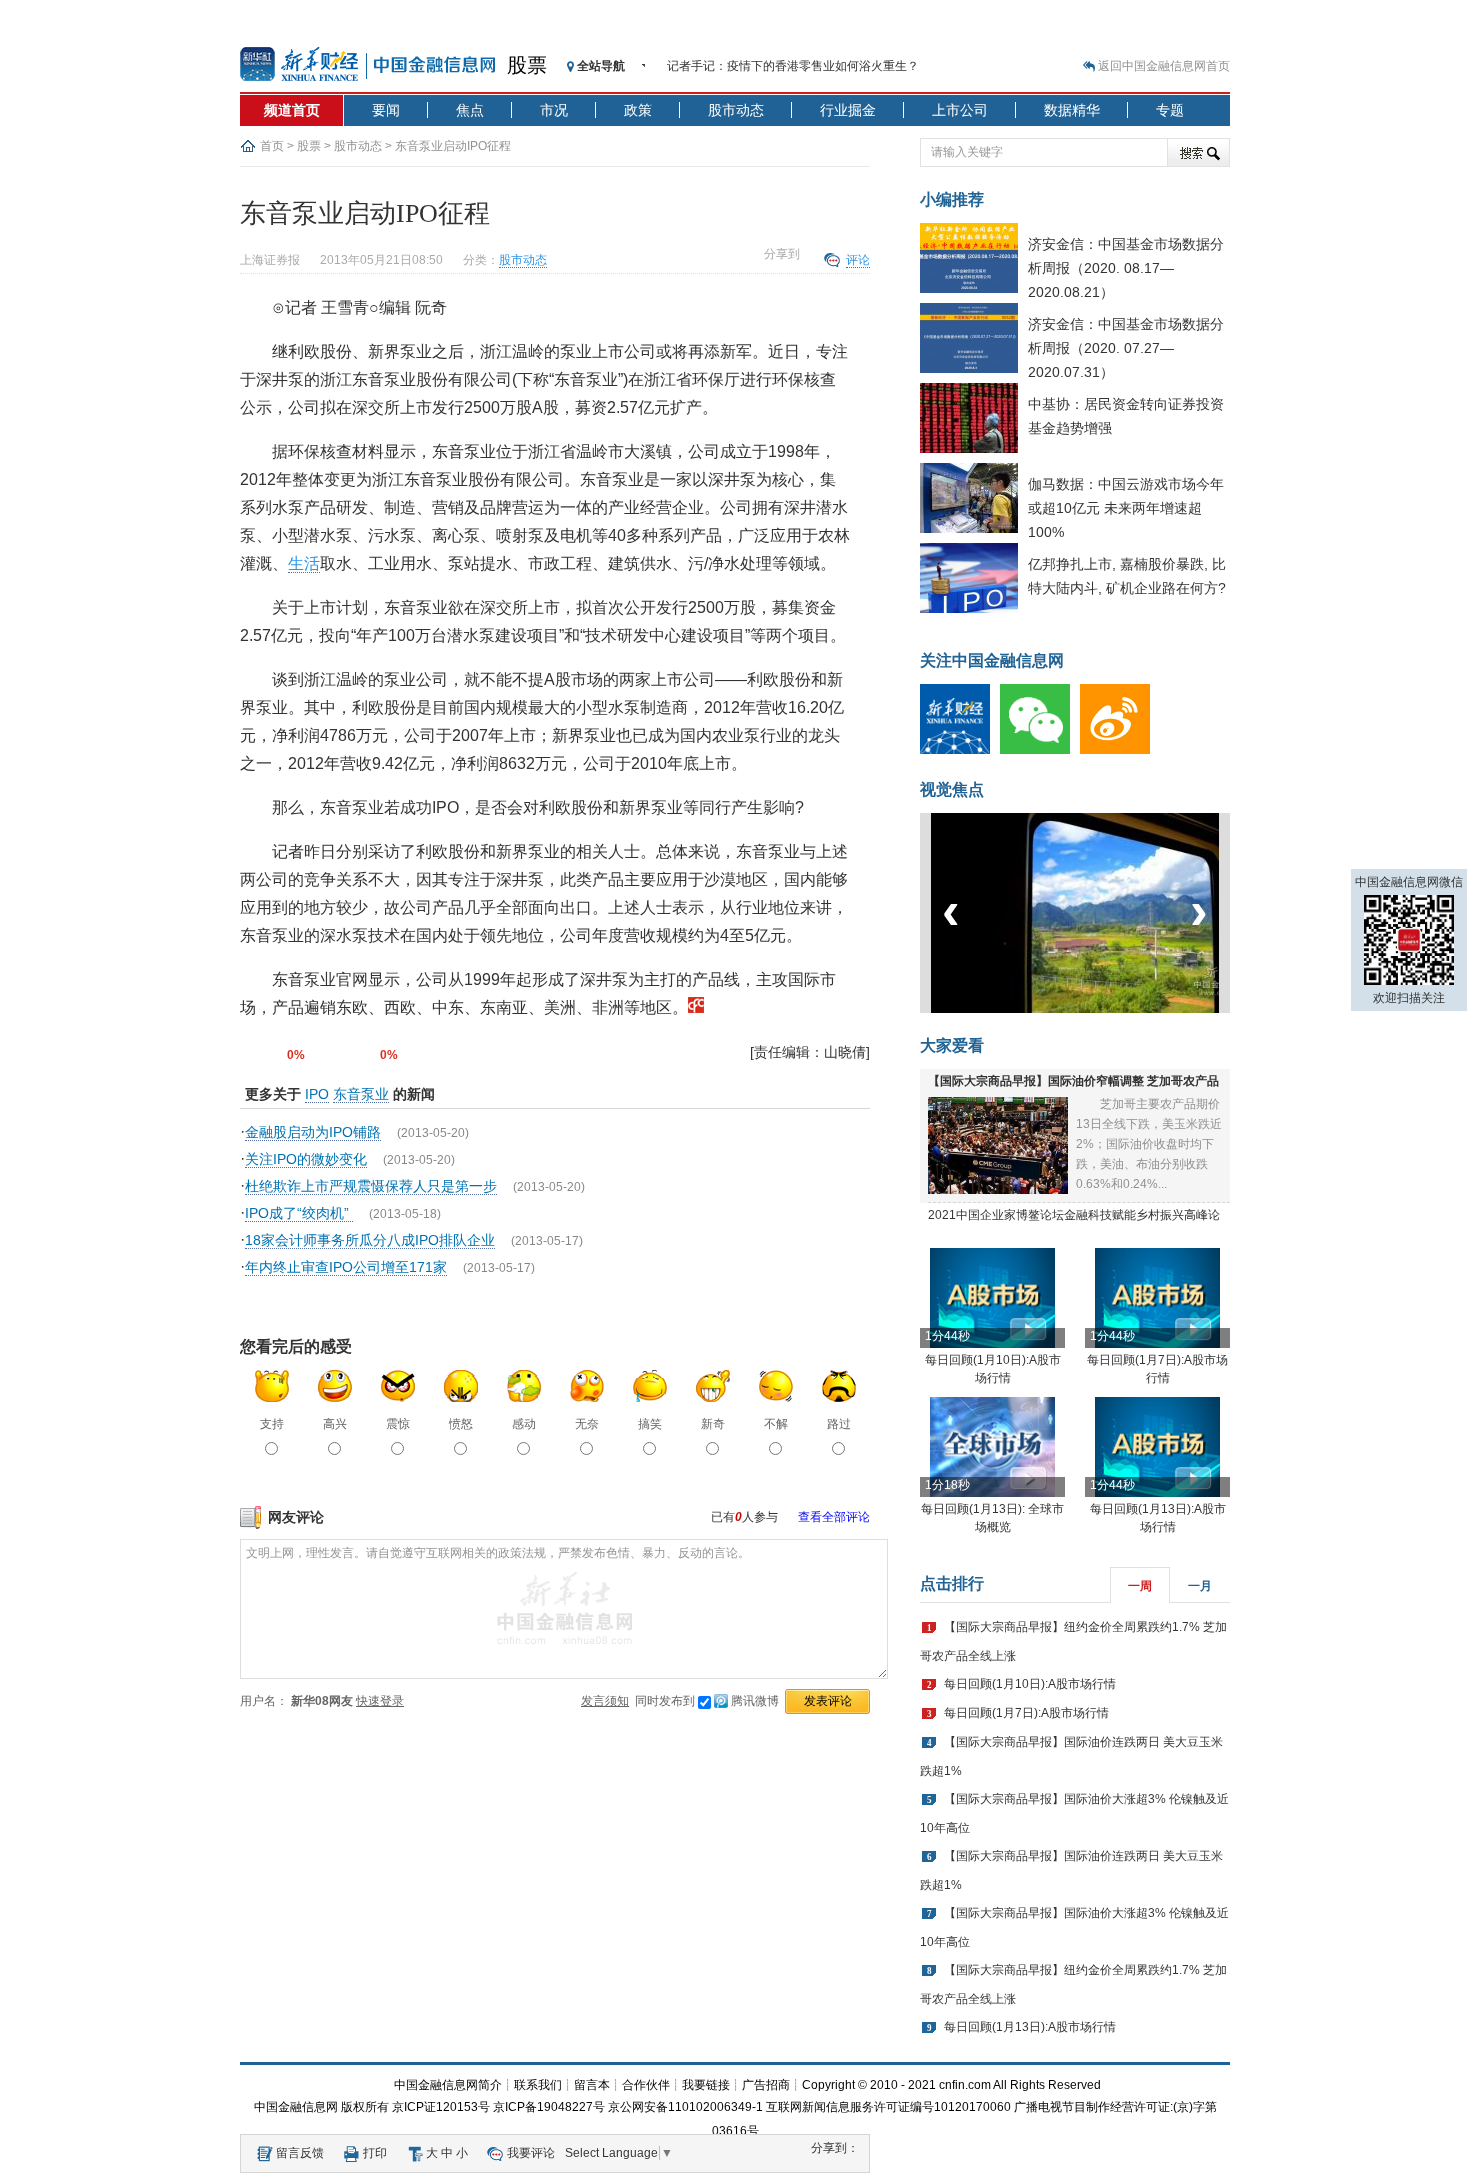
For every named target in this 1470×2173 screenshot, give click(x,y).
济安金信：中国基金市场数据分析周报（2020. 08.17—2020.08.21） (1126, 268)
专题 (1170, 110)
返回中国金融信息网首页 (1164, 66)
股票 (527, 65)
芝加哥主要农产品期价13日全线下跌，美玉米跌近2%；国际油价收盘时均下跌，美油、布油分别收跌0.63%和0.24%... (1149, 1144)
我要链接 (706, 2085)
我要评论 (531, 2153)
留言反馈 (300, 2153)
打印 (375, 2153)
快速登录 (380, 1701)
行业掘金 (848, 110)
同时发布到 (707, 1701)
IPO (317, 1094)
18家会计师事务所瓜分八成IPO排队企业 (370, 1240)
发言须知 (605, 1701)
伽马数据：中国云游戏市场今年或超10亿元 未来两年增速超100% (1126, 508)
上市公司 (960, 110)
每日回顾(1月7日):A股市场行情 (1026, 1713)
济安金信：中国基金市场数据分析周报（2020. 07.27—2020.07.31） (1126, 348)
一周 (1140, 1586)
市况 (554, 110)
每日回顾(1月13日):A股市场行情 (1030, 2027)
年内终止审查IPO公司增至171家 (346, 1267)
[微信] (1040, 750)
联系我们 (538, 2085)
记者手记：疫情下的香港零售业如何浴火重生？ (793, 66)
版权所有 (365, 2107)
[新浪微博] (1120, 750)
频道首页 (292, 110)
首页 (272, 146)
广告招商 (766, 2085)
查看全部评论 (834, 1517)
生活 (304, 563)
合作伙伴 (646, 2085)
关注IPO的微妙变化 (306, 1159)
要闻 (386, 110)
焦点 (470, 110)
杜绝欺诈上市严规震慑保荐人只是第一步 (371, 1186)
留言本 (592, 2085)
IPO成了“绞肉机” (299, 1213)
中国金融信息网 (296, 2107)
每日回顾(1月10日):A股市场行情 (1030, 1684)
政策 (638, 110)
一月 (1200, 1586)
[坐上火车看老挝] (1108, 1009)
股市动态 (736, 110)
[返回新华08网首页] (696, 1007)
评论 (858, 260)
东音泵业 (361, 1094)
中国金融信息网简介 (448, 2085)
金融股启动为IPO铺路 (313, 1132)
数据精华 (1072, 110)
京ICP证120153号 (441, 2107)
